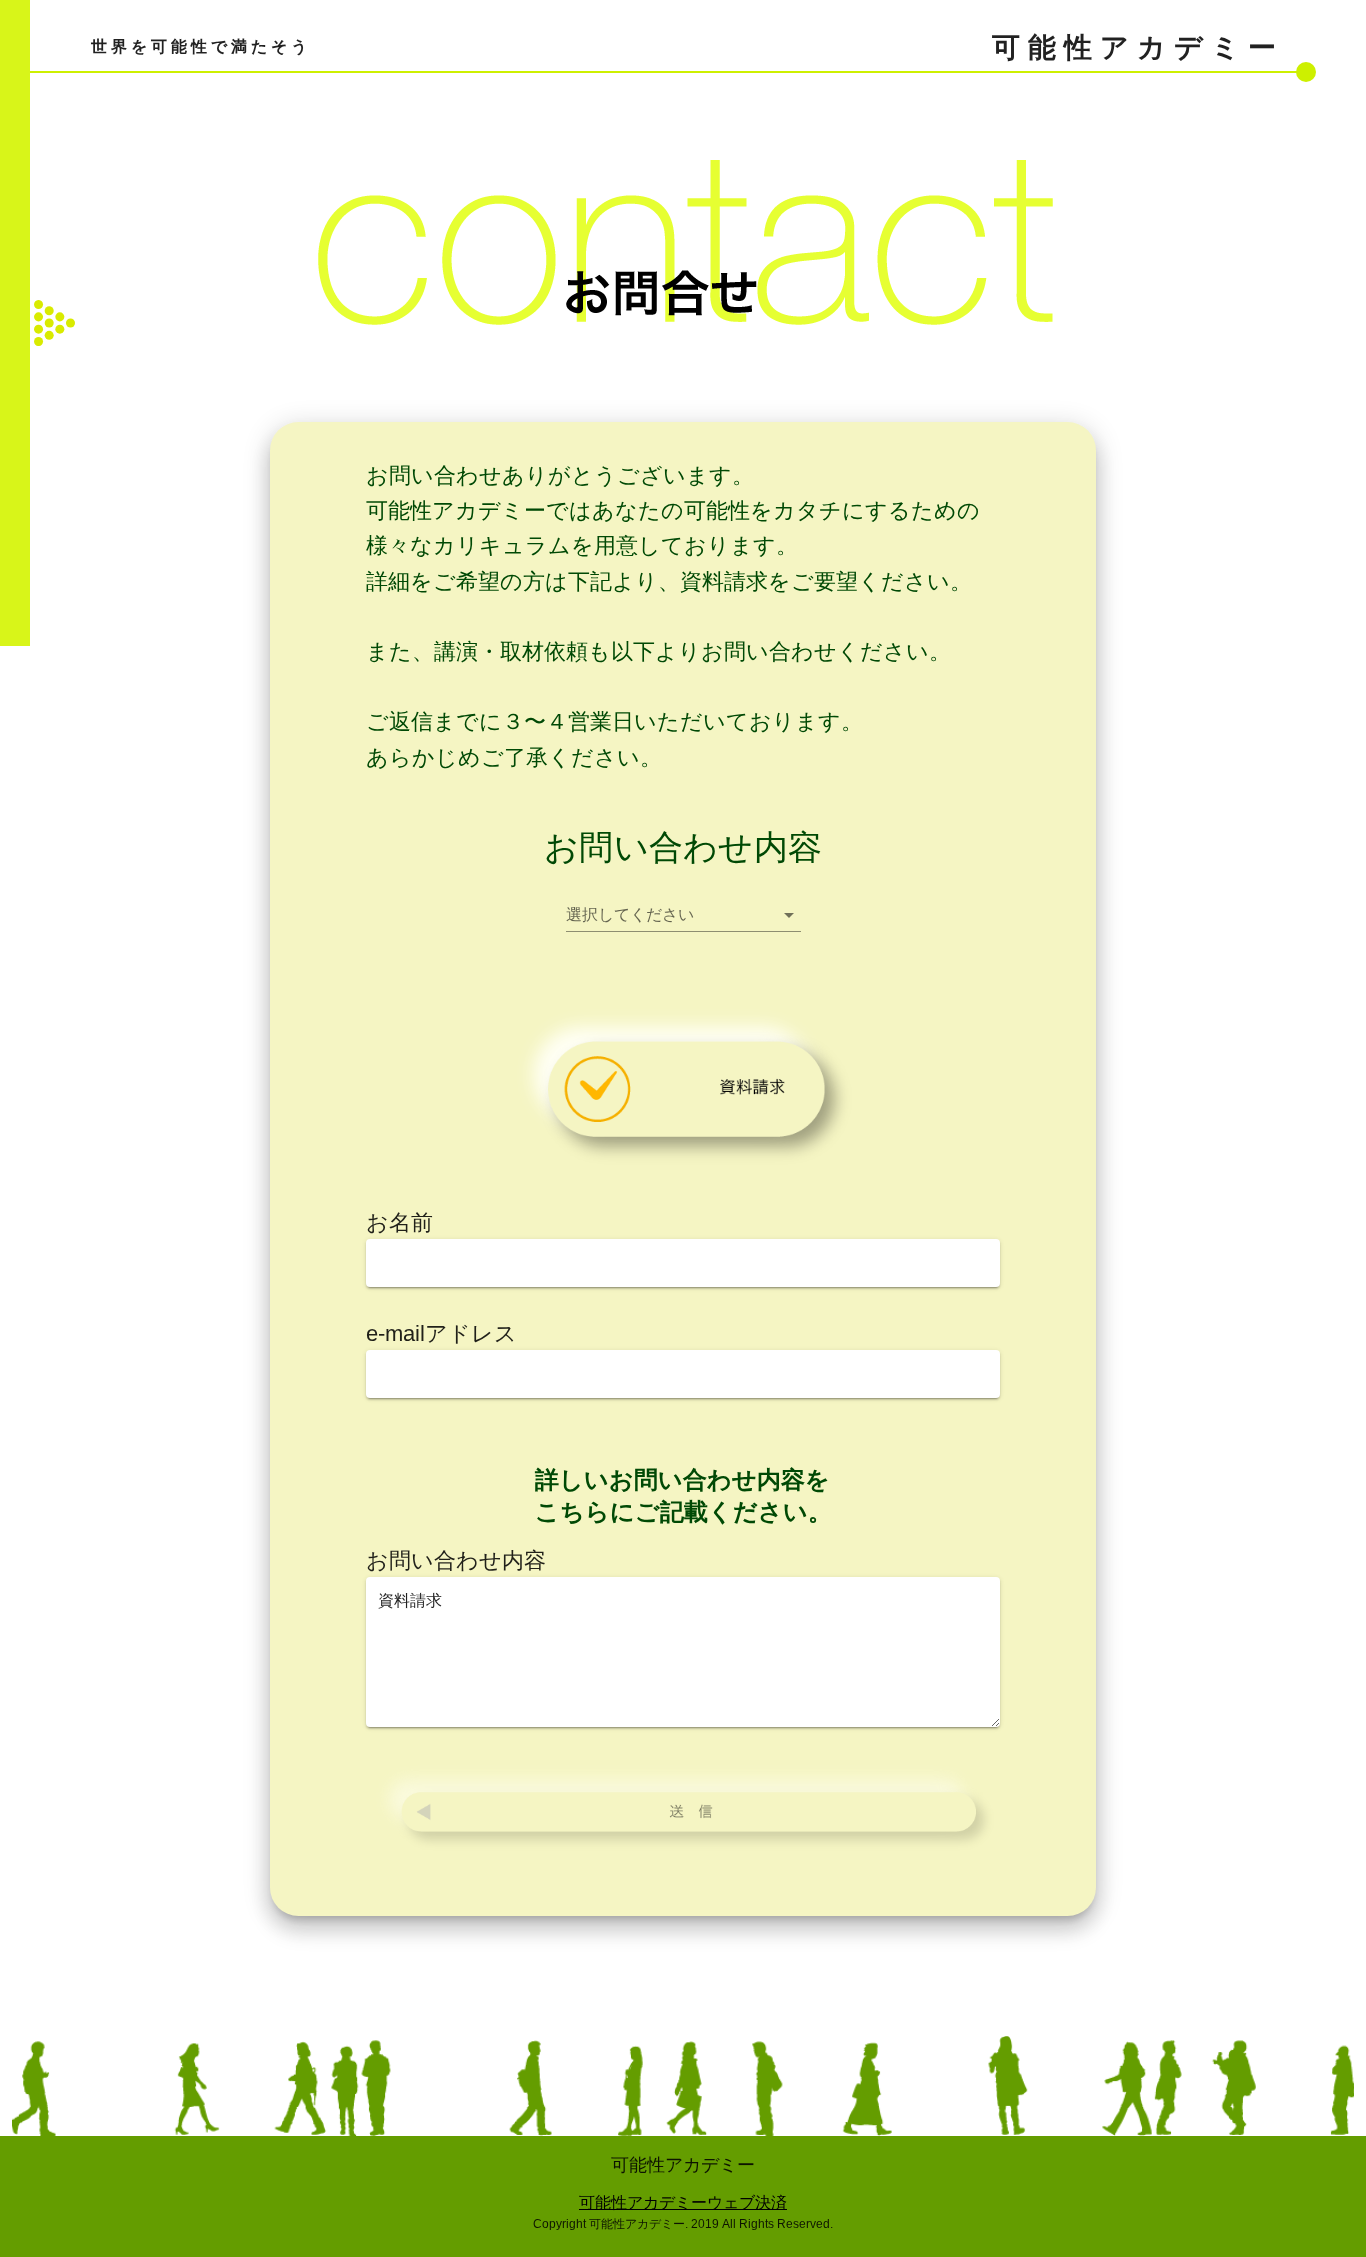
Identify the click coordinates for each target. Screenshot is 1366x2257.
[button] (683, 915)
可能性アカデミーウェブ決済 (683, 2202)
